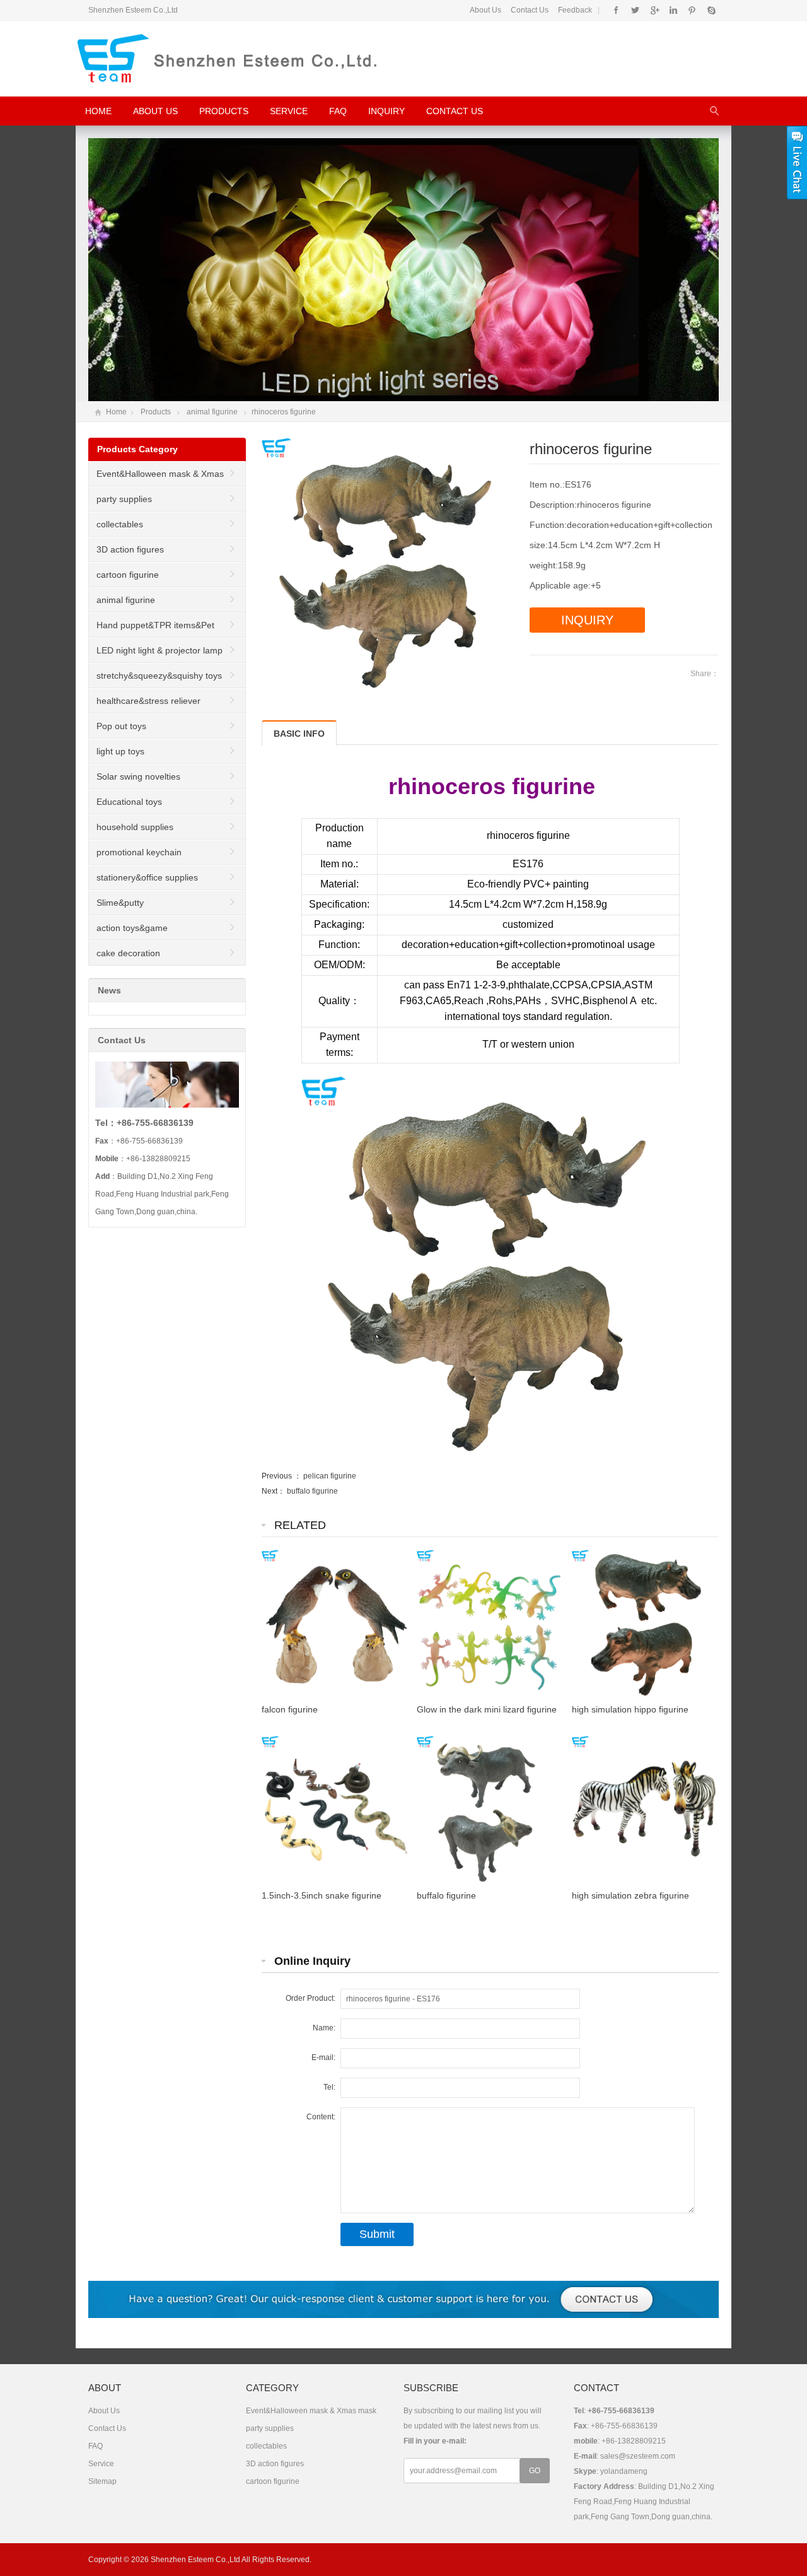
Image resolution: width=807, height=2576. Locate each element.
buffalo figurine (312, 1491)
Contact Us (530, 10)
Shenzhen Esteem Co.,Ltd (195, 2560)
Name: (324, 2028)
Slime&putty (120, 903)
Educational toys (129, 802)
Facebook (616, 10)
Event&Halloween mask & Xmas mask (156, 477)
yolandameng (624, 2471)
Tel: (329, 2087)
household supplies (135, 827)
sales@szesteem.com (638, 2456)
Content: (321, 2117)
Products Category (137, 449)
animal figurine (212, 412)
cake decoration (128, 953)
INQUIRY (587, 620)
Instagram (673, 10)
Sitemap (102, 2481)
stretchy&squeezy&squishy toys (159, 676)
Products (224, 111)
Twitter (635, 10)
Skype (711, 10)
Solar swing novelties (138, 776)
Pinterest (692, 10)
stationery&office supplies (147, 877)
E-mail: (323, 2058)
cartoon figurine (128, 575)
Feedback (575, 10)
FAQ (338, 111)
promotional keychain (139, 852)
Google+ (654, 10)
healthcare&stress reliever (148, 701)
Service (289, 111)
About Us (485, 10)
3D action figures (130, 549)
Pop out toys (121, 726)
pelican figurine (330, 1476)
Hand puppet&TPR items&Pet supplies (152, 629)
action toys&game (132, 928)
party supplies (124, 499)
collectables (120, 524)
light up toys (120, 751)
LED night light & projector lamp (160, 650)
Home (98, 111)
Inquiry (386, 111)
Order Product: (311, 1998)
